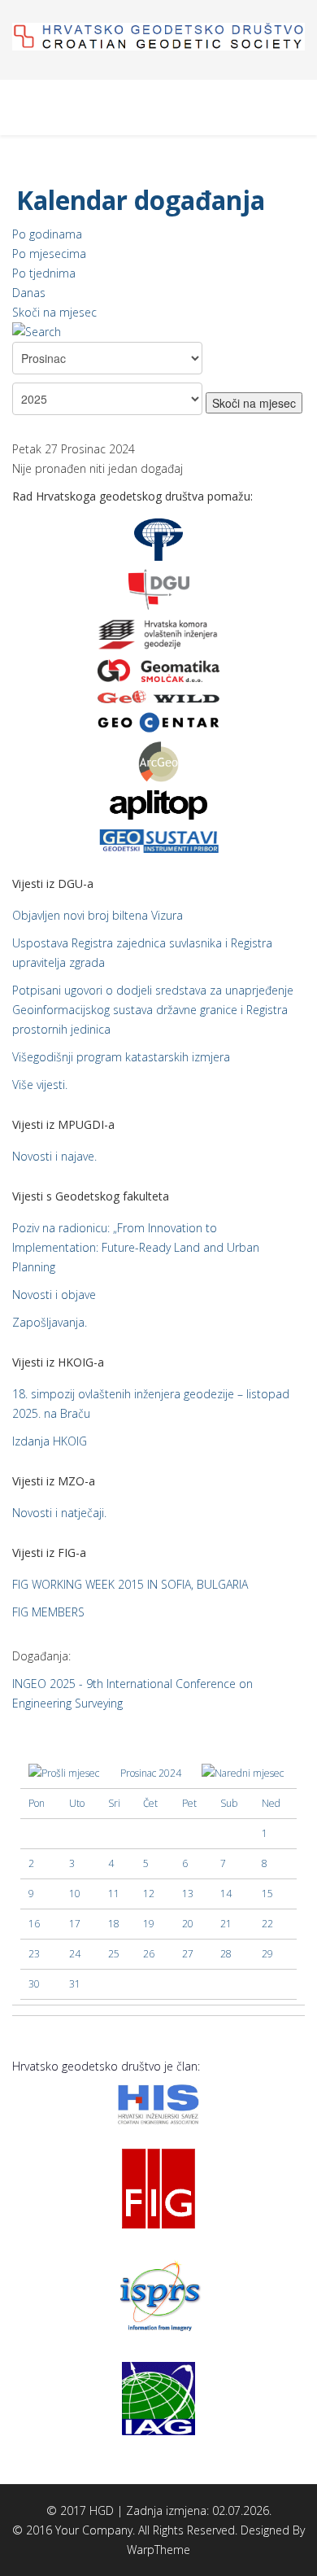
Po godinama (47, 234)
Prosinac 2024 (151, 1773)
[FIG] (158, 2187)
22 (267, 1924)
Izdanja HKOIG (50, 1441)
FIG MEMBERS (48, 1612)
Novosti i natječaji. (59, 1513)
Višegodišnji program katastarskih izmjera (121, 1057)
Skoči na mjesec (54, 312)
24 (75, 1954)
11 (114, 1894)
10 (75, 1894)
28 (226, 1954)
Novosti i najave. (54, 1156)
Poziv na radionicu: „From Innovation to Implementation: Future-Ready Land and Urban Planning (136, 1247)
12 (149, 1894)
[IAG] (158, 2397)
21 (226, 1924)
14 (226, 1894)
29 (267, 1954)
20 (188, 1924)
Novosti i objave (54, 1295)
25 (114, 1954)
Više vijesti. (40, 1085)
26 (149, 1954)
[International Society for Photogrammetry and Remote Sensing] (158, 2294)
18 (114, 1924)
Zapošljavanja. (50, 1322)
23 (34, 1954)
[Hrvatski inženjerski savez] (158, 2103)
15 (267, 1894)
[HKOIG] (158, 634)
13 (188, 1894)
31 (75, 1984)
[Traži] (158, 332)
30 (34, 1984)
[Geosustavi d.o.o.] (158, 840)
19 (149, 1924)
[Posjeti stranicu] (158, 670)
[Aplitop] (158, 804)
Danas (29, 293)
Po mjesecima (49, 254)
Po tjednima (44, 273)
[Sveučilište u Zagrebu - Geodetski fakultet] (158, 538)
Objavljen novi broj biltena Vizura (98, 915)
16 (34, 1924)
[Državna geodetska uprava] (159, 588)
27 (188, 1954)
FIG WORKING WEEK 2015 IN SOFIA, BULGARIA (130, 1584)
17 (75, 1924)
